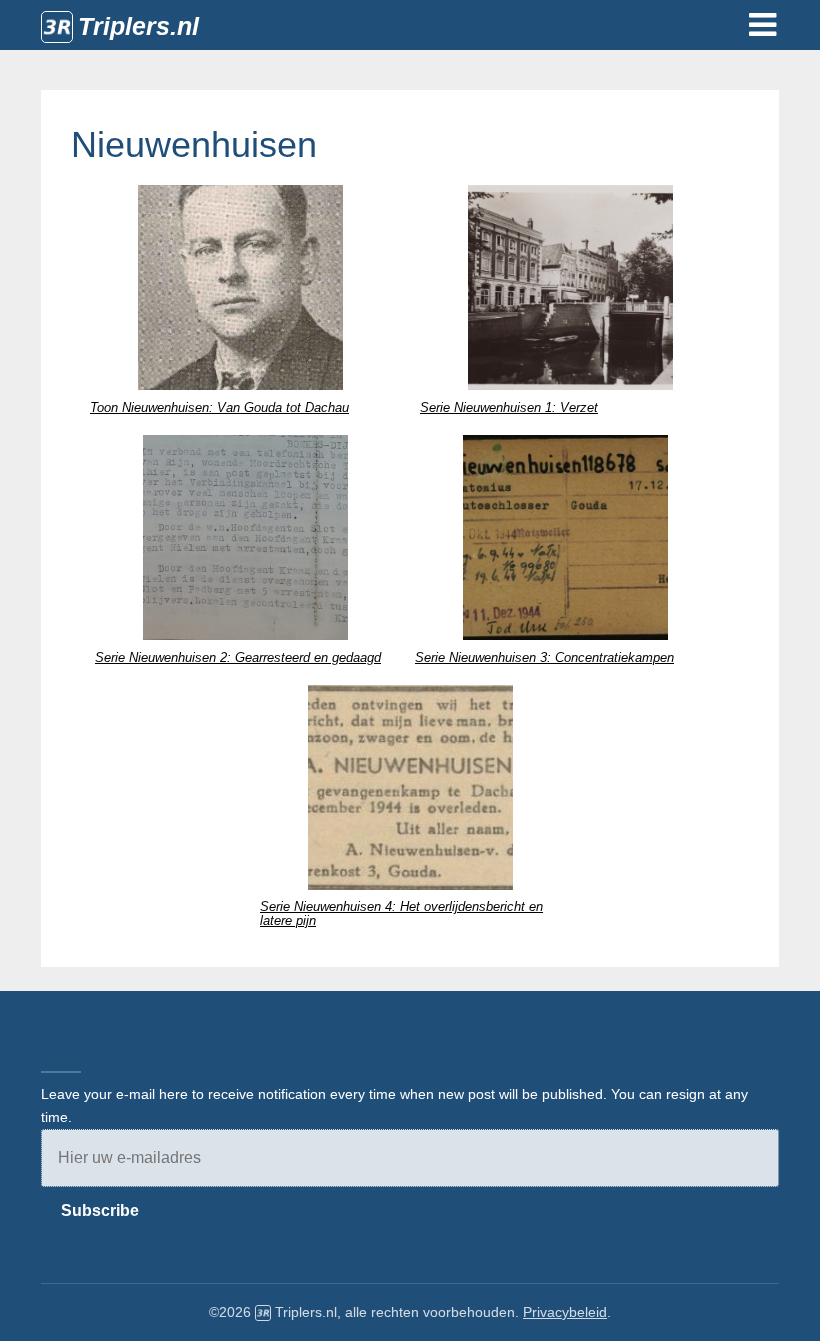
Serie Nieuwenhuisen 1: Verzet (509, 407)
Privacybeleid (565, 1312)
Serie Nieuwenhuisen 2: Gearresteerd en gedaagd (238, 657)
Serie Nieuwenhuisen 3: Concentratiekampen (544, 657)
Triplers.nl (138, 26)
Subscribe (100, 1210)
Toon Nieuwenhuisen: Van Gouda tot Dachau (219, 407)
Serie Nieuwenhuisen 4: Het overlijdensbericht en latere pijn (401, 913)
